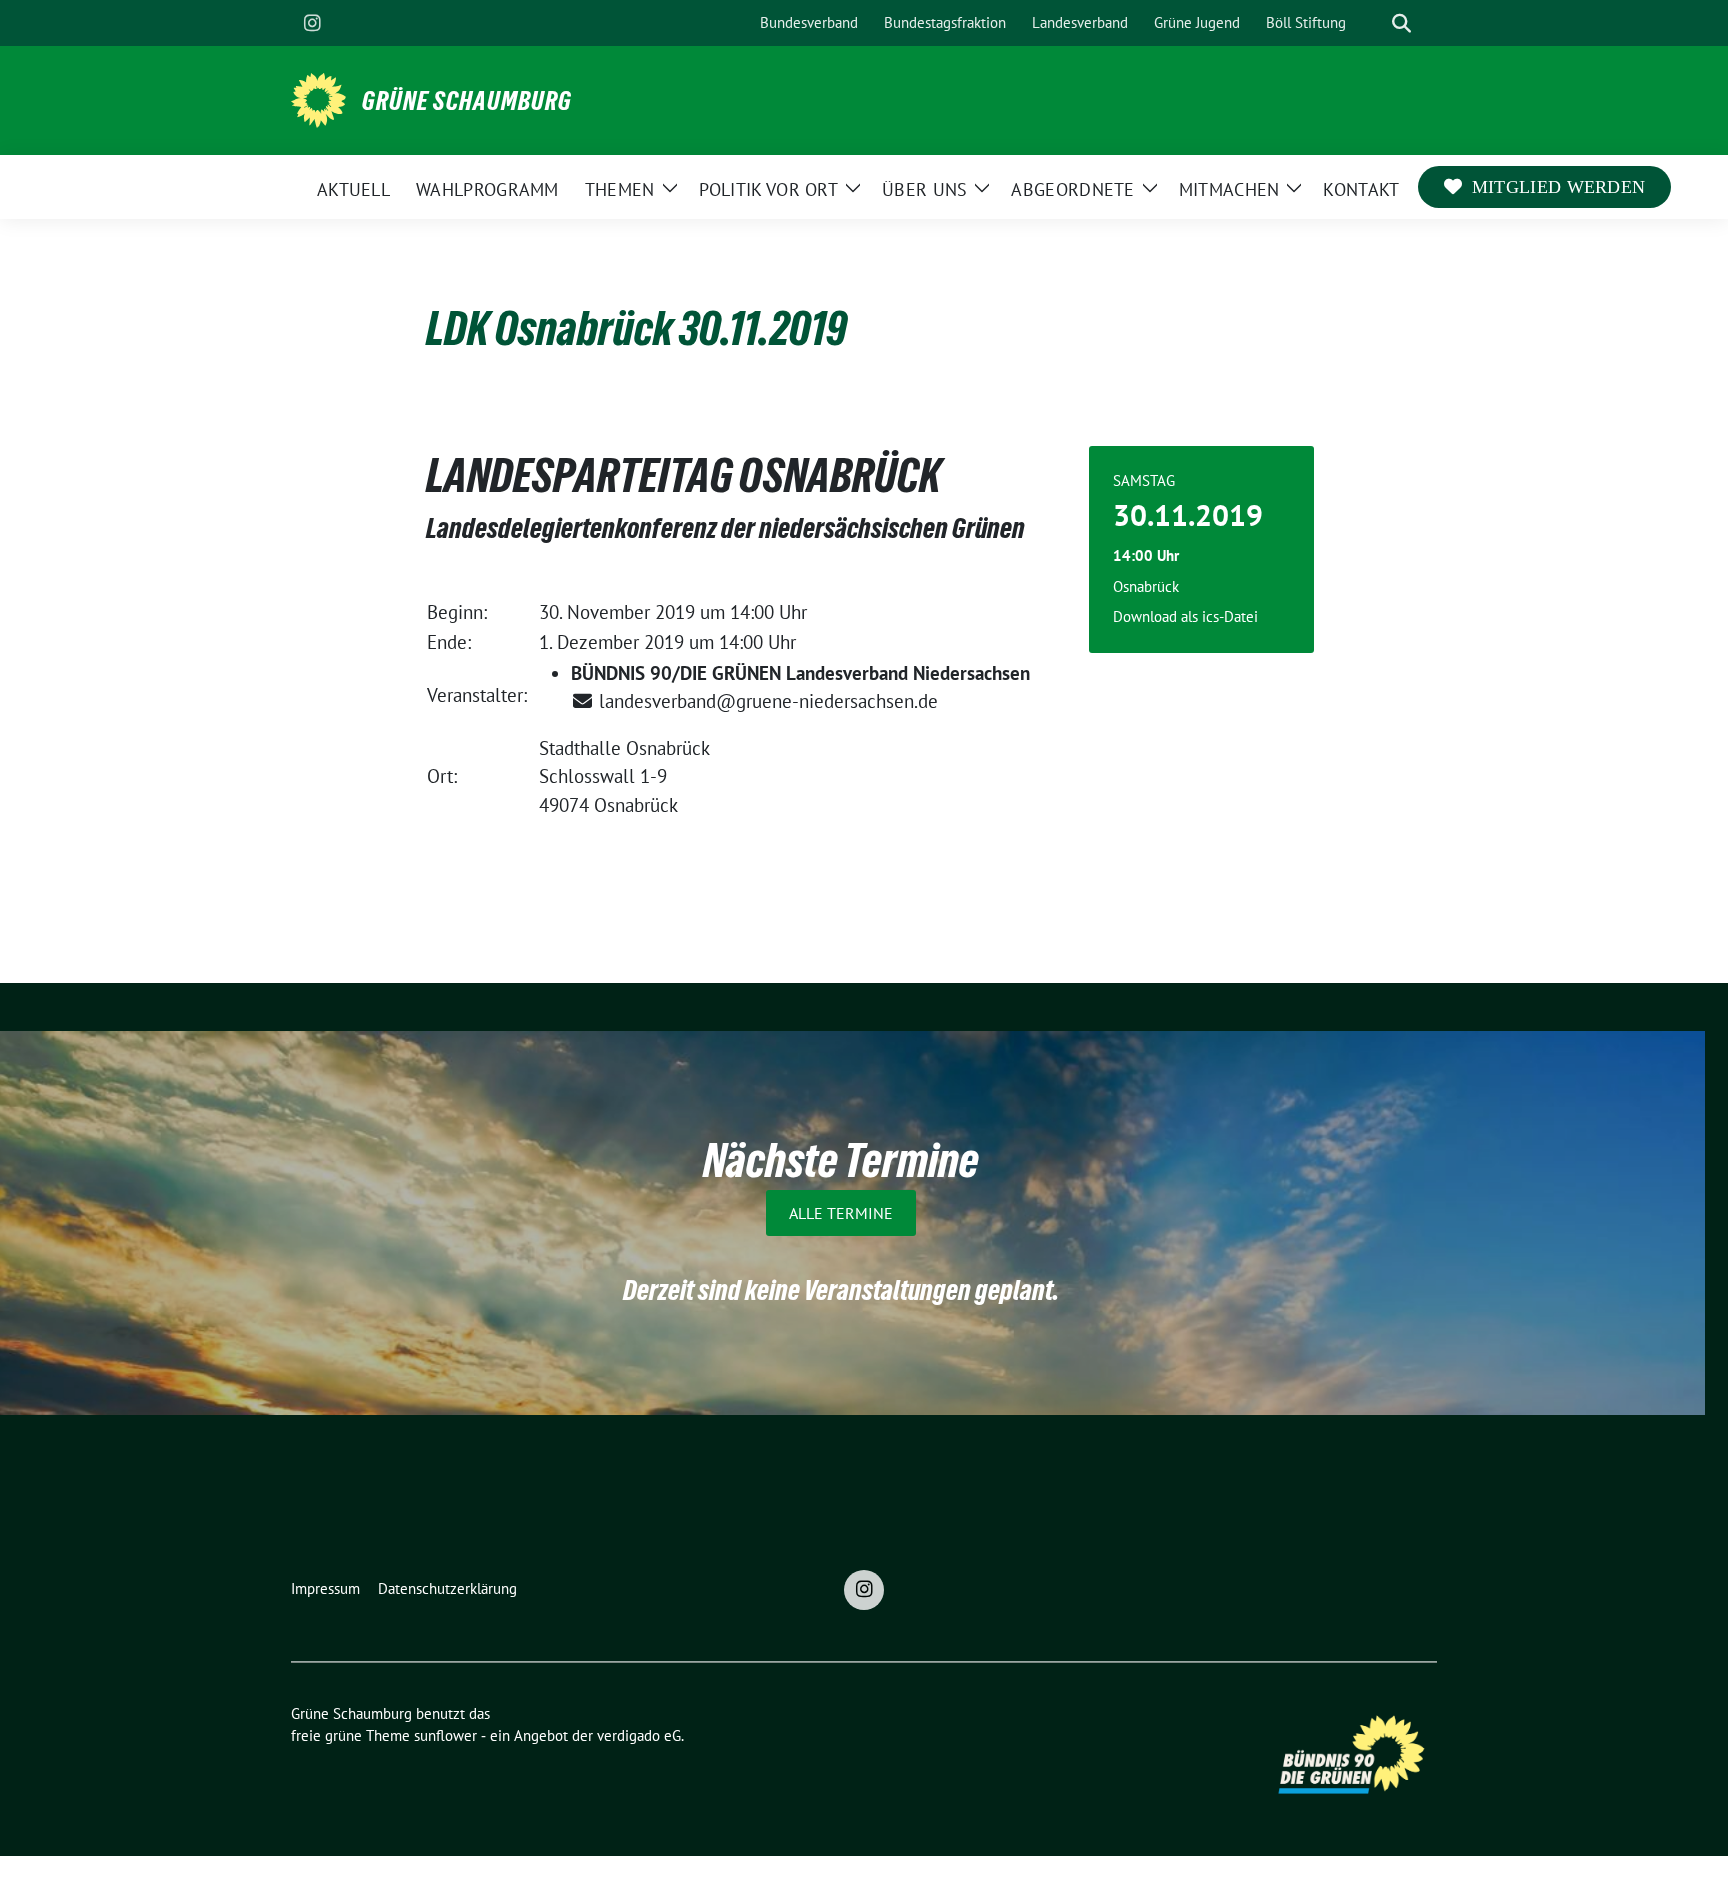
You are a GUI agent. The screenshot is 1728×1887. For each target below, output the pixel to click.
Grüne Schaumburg (467, 101)
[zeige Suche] (1401, 23)
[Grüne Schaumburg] (318, 98)
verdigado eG (639, 1735)
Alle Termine (841, 1213)
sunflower (445, 1735)
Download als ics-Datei (1185, 616)
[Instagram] (312, 23)
